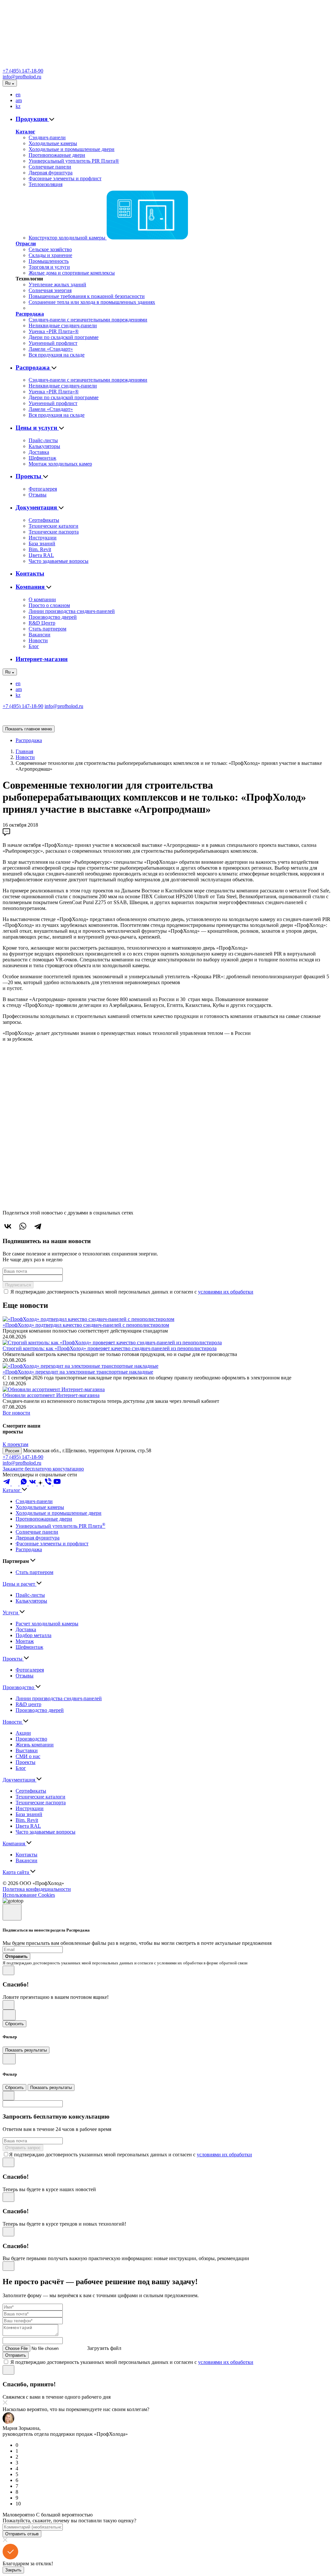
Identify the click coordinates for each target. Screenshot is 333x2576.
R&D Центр (42, 623)
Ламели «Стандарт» (51, 349)
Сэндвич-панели (47, 137)
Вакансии (40, 635)
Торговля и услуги (49, 267)
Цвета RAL (41, 555)
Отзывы (38, 495)
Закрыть (13, 2570)
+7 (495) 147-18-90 (23, 71)
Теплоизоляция (46, 184)
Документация (37, 507)
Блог (34, 646)
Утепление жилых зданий (57, 285)
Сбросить (14, 2024)
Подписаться (18, 1285)
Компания (31, 587)
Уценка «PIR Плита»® (54, 331)
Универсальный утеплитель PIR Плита (60, 1526)
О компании (42, 599)
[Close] (12, 1912)
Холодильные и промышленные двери (72, 149)
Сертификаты (44, 520)
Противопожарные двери (57, 155)
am (19, 100)
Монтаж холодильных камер (60, 464)
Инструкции (43, 538)
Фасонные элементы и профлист (65, 178)
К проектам (15, 1444)
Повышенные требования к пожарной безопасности (87, 296)
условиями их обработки (226, 1292)
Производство (19, 1687)
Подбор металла (33, 1635)
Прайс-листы (43, 440)
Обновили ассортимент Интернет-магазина (51, 1395)
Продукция (32, 119)
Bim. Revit (40, 549)
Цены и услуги (37, 428)
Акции (23, 1733)
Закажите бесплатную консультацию (43, 1469)
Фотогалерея (43, 489)
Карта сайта (16, 1872)
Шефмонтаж (42, 458)
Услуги (11, 1613)
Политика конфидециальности (37, 1889)
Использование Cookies (29, 1895)
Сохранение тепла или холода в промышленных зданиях (92, 302)
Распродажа (30, 314)
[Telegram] (38, 1226)
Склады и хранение (50, 255)
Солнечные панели (50, 167)
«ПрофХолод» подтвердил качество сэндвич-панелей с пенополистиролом (86, 1325)
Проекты (29, 476)
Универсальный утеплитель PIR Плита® (74, 161)
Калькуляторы (44, 446)
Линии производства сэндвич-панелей (72, 611)
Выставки (27, 1750)
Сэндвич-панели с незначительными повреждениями (88, 320)
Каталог (25, 132)
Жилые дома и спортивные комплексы (72, 273)
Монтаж (25, 1641)
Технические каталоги (53, 526)
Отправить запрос (23, 2148)
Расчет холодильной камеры (47, 1624)
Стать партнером (47, 629)
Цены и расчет (20, 1584)
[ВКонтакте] (8, 1226)
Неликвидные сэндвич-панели (63, 325)
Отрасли (26, 244)
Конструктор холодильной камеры (68, 238)
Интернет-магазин (42, 659)
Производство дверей (53, 617)
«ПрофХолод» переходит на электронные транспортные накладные (78, 1372)
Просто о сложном (49, 605)
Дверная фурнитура (51, 173)
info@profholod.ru (22, 77)
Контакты (30, 573)
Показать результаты (26, 2050)
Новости (38, 640)
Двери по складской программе (64, 337)
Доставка (39, 452)
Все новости (16, 1413)
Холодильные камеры (53, 143)
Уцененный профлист (53, 343)
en (18, 95)
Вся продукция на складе (57, 355)
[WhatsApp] (23, 1226)
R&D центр (28, 1704)
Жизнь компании (35, 1745)
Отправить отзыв (22, 2534)
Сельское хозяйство (50, 249)
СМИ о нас (28, 1756)
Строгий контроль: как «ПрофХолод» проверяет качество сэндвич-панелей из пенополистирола (110, 1348)
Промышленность (49, 261)
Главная (24, 751)
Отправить (16, 2355)
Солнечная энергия (50, 290)
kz (18, 106)
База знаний (42, 543)
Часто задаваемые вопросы (59, 561)
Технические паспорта (54, 532)
